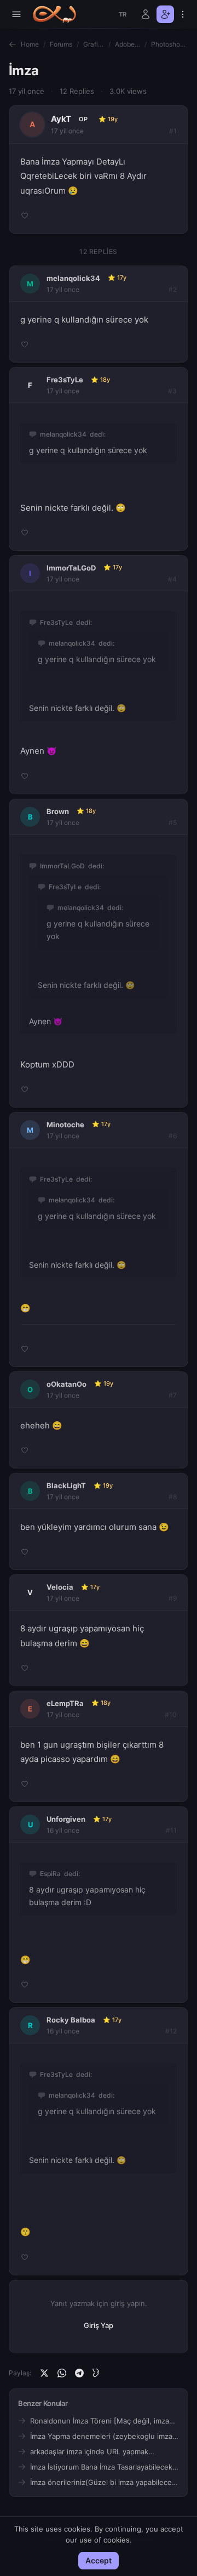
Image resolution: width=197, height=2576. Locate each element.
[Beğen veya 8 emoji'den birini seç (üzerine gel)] (25, 216)
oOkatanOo (66, 1384)
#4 (172, 579)
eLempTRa (65, 1703)
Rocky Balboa (71, 2020)
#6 (173, 1136)
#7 (173, 1395)
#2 (173, 289)
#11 (171, 1830)
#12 (171, 2031)
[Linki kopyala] (97, 2373)
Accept (99, 2560)
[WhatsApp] (62, 2373)
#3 (172, 391)
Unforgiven (66, 1819)
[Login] (146, 14)
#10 (171, 1714)
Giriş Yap (99, 2325)
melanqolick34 (73, 278)
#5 (173, 823)
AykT (61, 119)
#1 (173, 131)
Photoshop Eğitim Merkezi (170, 44)
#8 (173, 1497)
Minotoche (65, 1125)
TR (123, 14)
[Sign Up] (165, 14)
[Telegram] (79, 2373)
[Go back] (13, 44)
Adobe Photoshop (128, 44)
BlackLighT (66, 1485)
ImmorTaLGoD (71, 568)
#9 (173, 1598)
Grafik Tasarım (94, 44)
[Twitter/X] (44, 2373)
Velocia (60, 1587)
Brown (58, 811)
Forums (61, 44)
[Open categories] (16, 14)
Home (30, 44)
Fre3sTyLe (65, 380)
